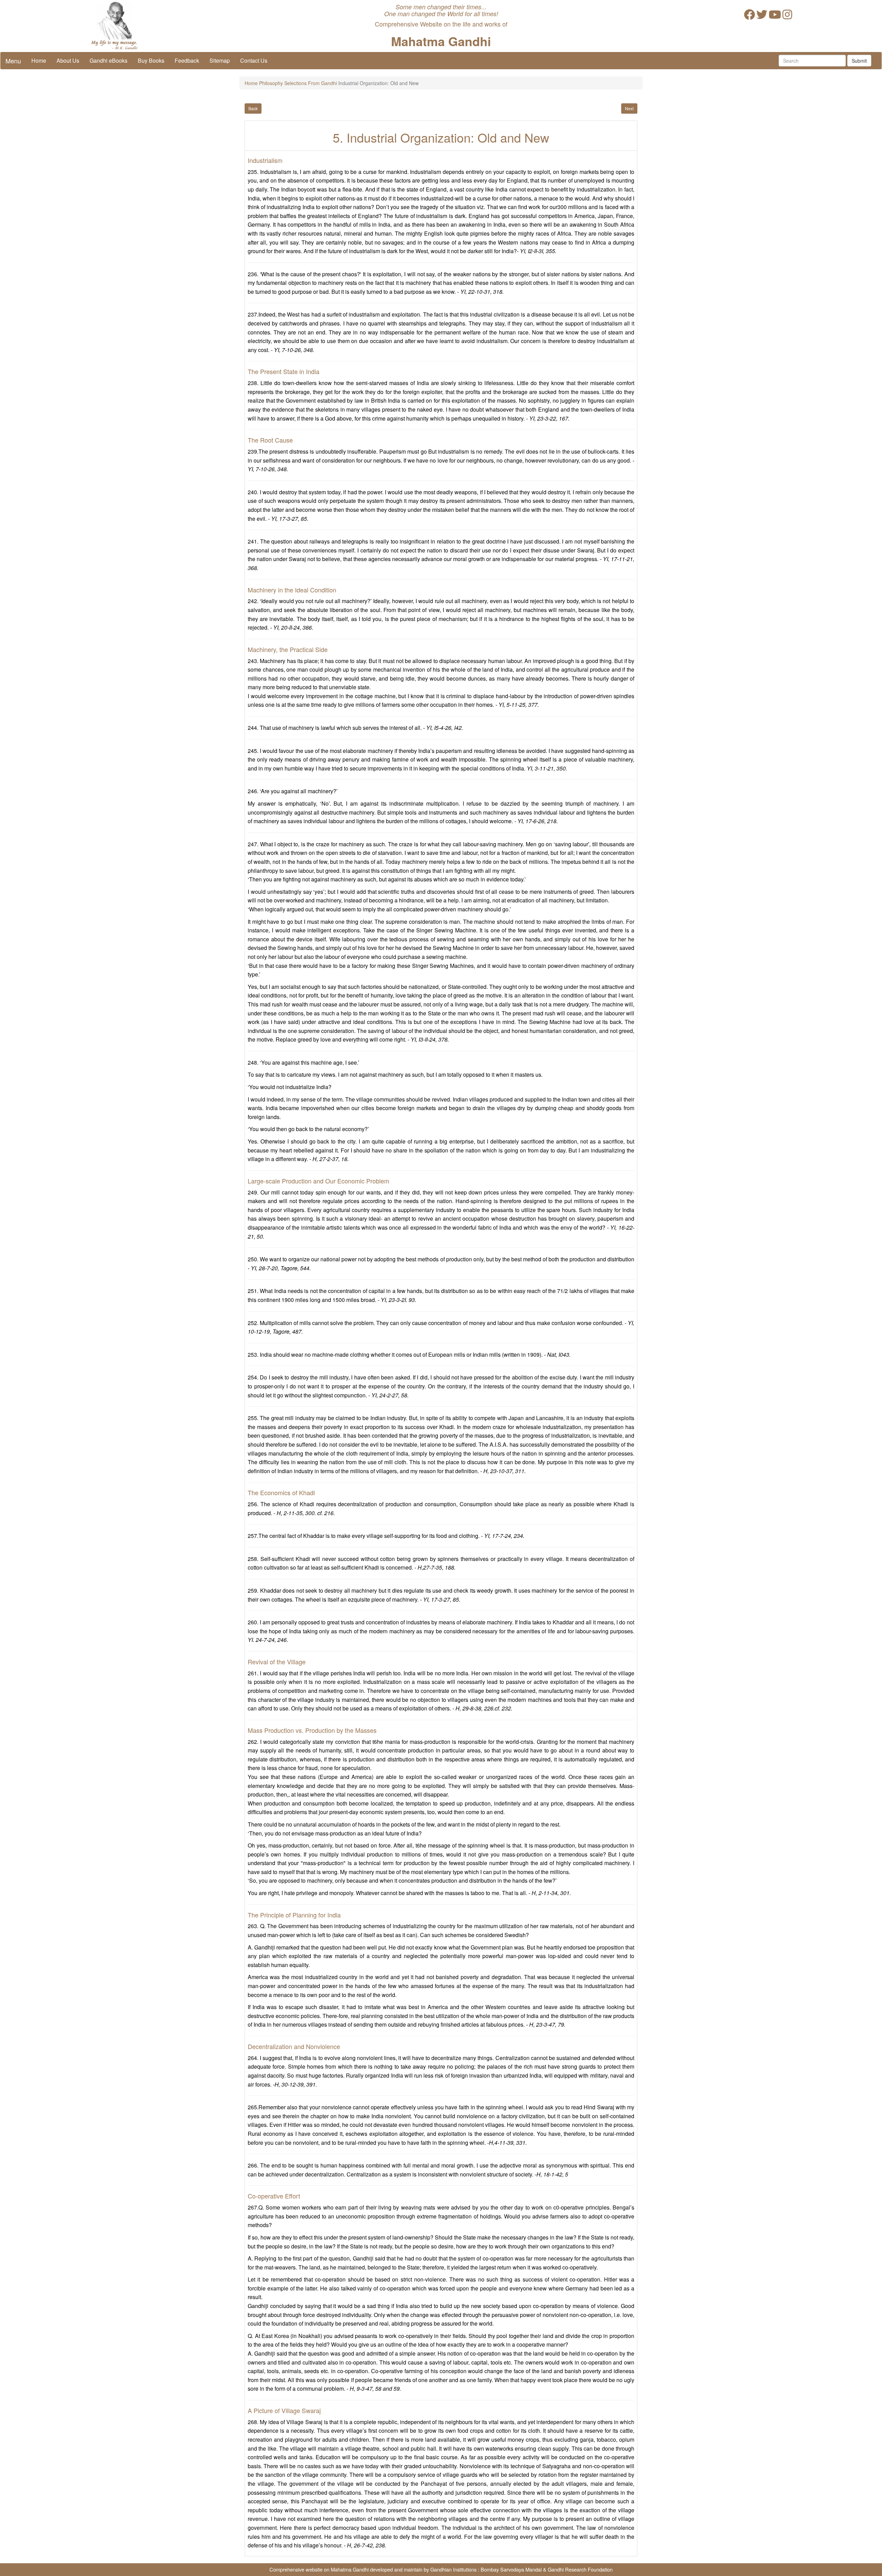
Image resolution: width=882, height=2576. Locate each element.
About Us (68, 60)
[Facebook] (749, 16)
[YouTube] (775, 16)
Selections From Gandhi (311, 83)
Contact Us (254, 60)
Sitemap (220, 60)
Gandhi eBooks (109, 60)
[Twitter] (762, 16)
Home (39, 60)
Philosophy (271, 83)
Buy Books (151, 60)
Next (629, 108)
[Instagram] (787, 16)
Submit (859, 61)
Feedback (187, 60)
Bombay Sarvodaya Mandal (511, 2569)
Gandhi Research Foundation (580, 2569)
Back (253, 108)
